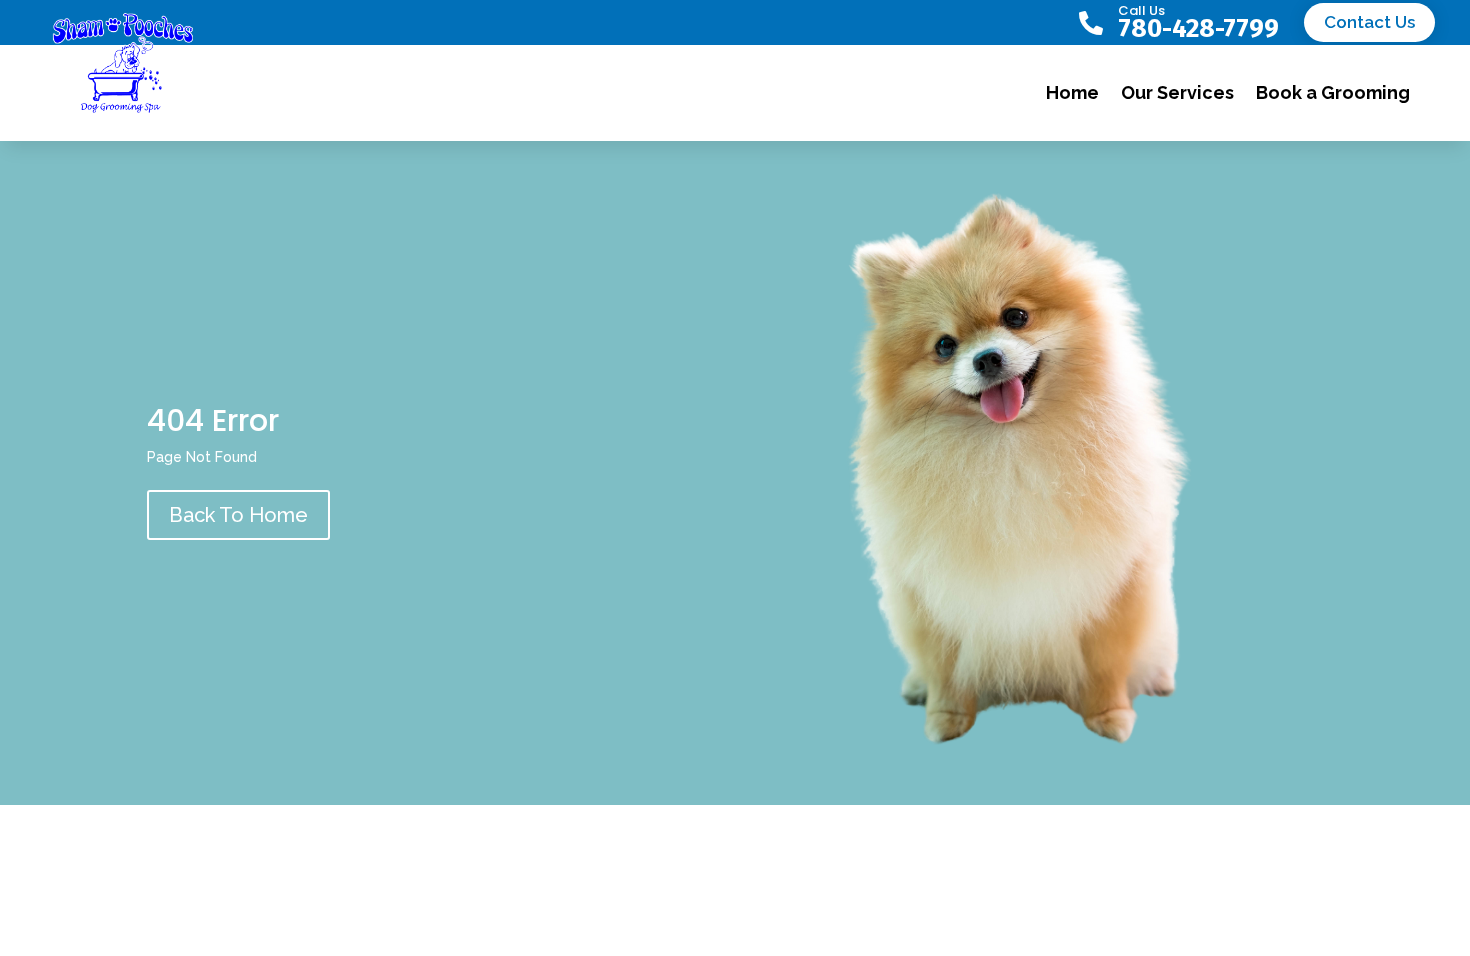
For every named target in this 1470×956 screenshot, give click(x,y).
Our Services (1177, 92)
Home (1072, 92)
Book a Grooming (1333, 92)
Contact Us (1369, 22)
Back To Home (238, 515)
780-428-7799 (1198, 28)
